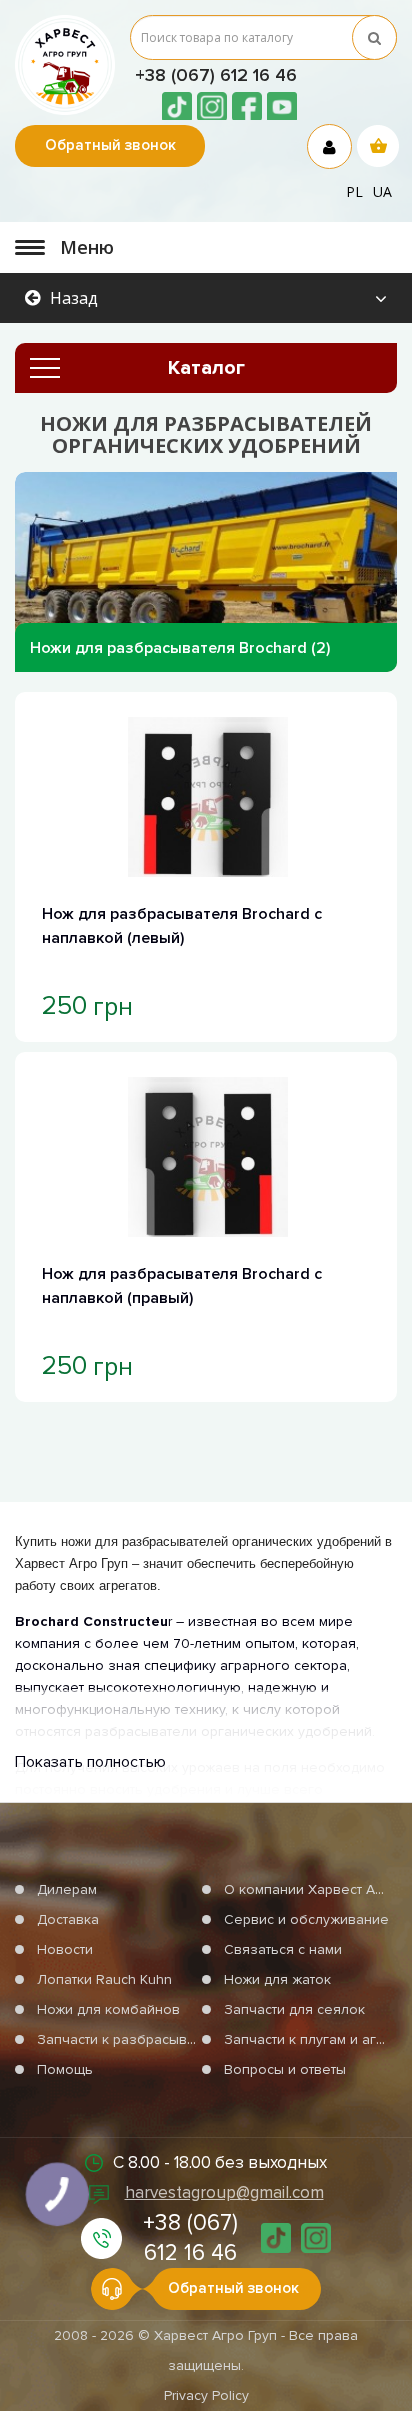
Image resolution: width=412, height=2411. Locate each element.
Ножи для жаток (277, 1979)
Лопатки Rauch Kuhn (104, 1979)
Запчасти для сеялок (294, 2009)
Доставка (68, 1919)
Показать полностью (90, 1762)
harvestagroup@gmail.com (224, 2192)
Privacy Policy (206, 2395)
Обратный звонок (110, 145)
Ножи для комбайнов (108, 2009)
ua (382, 191)
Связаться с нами (283, 1949)
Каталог (206, 368)
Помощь (65, 2069)
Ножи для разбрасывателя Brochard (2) (180, 648)
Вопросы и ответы (285, 2069)
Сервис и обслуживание (306, 1919)
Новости (65, 1949)
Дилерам (67, 1889)
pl (354, 191)
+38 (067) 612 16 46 (216, 75)
